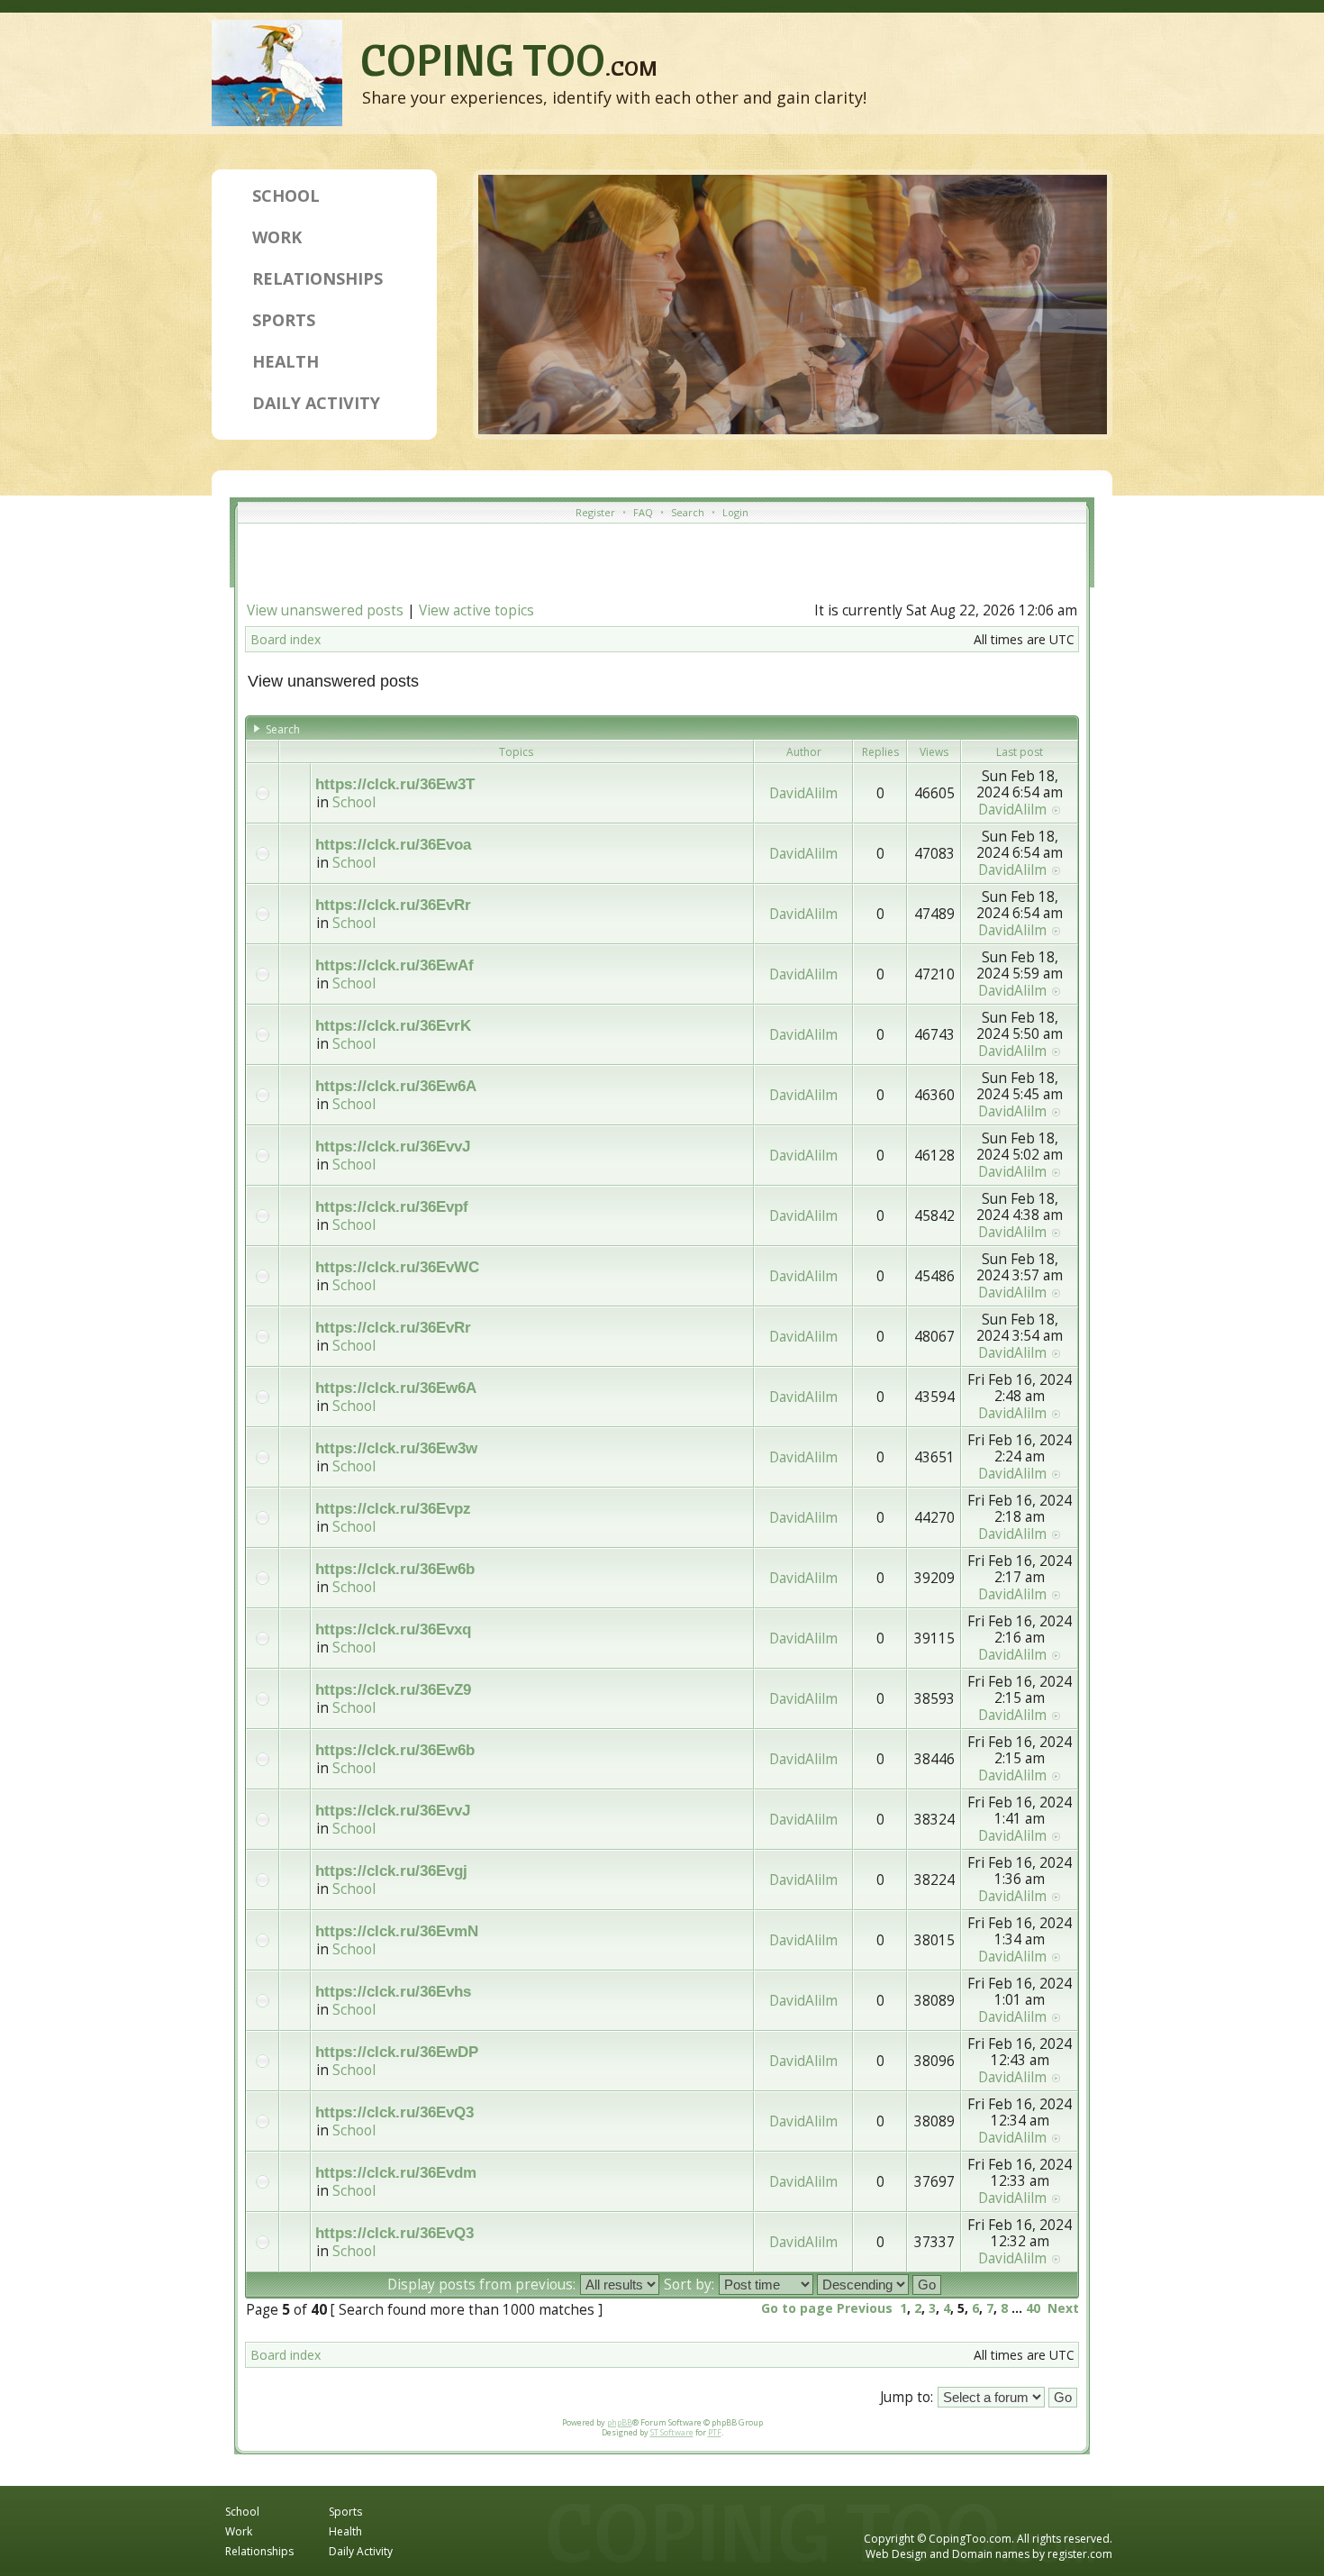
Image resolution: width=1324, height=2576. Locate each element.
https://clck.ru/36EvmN (397, 1931)
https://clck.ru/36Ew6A (396, 1086)
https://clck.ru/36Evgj (391, 1871)
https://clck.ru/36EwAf (394, 965)
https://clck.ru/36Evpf (392, 1207)
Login (735, 512)
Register (595, 512)
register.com (1080, 2554)
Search (688, 512)
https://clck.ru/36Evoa (393, 845)
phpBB (620, 2422)
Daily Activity (316, 403)
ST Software (672, 2432)
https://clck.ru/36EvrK (393, 1026)
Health (286, 361)
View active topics (476, 610)
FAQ (643, 512)
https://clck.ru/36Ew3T (395, 784)
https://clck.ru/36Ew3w (396, 1448)
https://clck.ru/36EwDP (397, 2052)
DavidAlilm (803, 793)
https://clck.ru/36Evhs (393, 1992)
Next (1063, 2308)
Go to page (797, 2308)
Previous (865, 2308)
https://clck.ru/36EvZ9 (393, 1690)
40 (1033, 2308)
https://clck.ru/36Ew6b (395, 1569)
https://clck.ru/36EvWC (397, 1267)
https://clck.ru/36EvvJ (393, 1147)
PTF (715, 2432)
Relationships (317, 278)
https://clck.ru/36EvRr (393, 905)
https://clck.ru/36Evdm (396, 2173)
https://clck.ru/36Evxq (393, 1629)
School (286, 196)
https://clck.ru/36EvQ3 (394, 2112)
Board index (286, 639)
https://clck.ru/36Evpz (393, 1509)
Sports (284, 320)
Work (277, 237)
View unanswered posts (325, 610)
